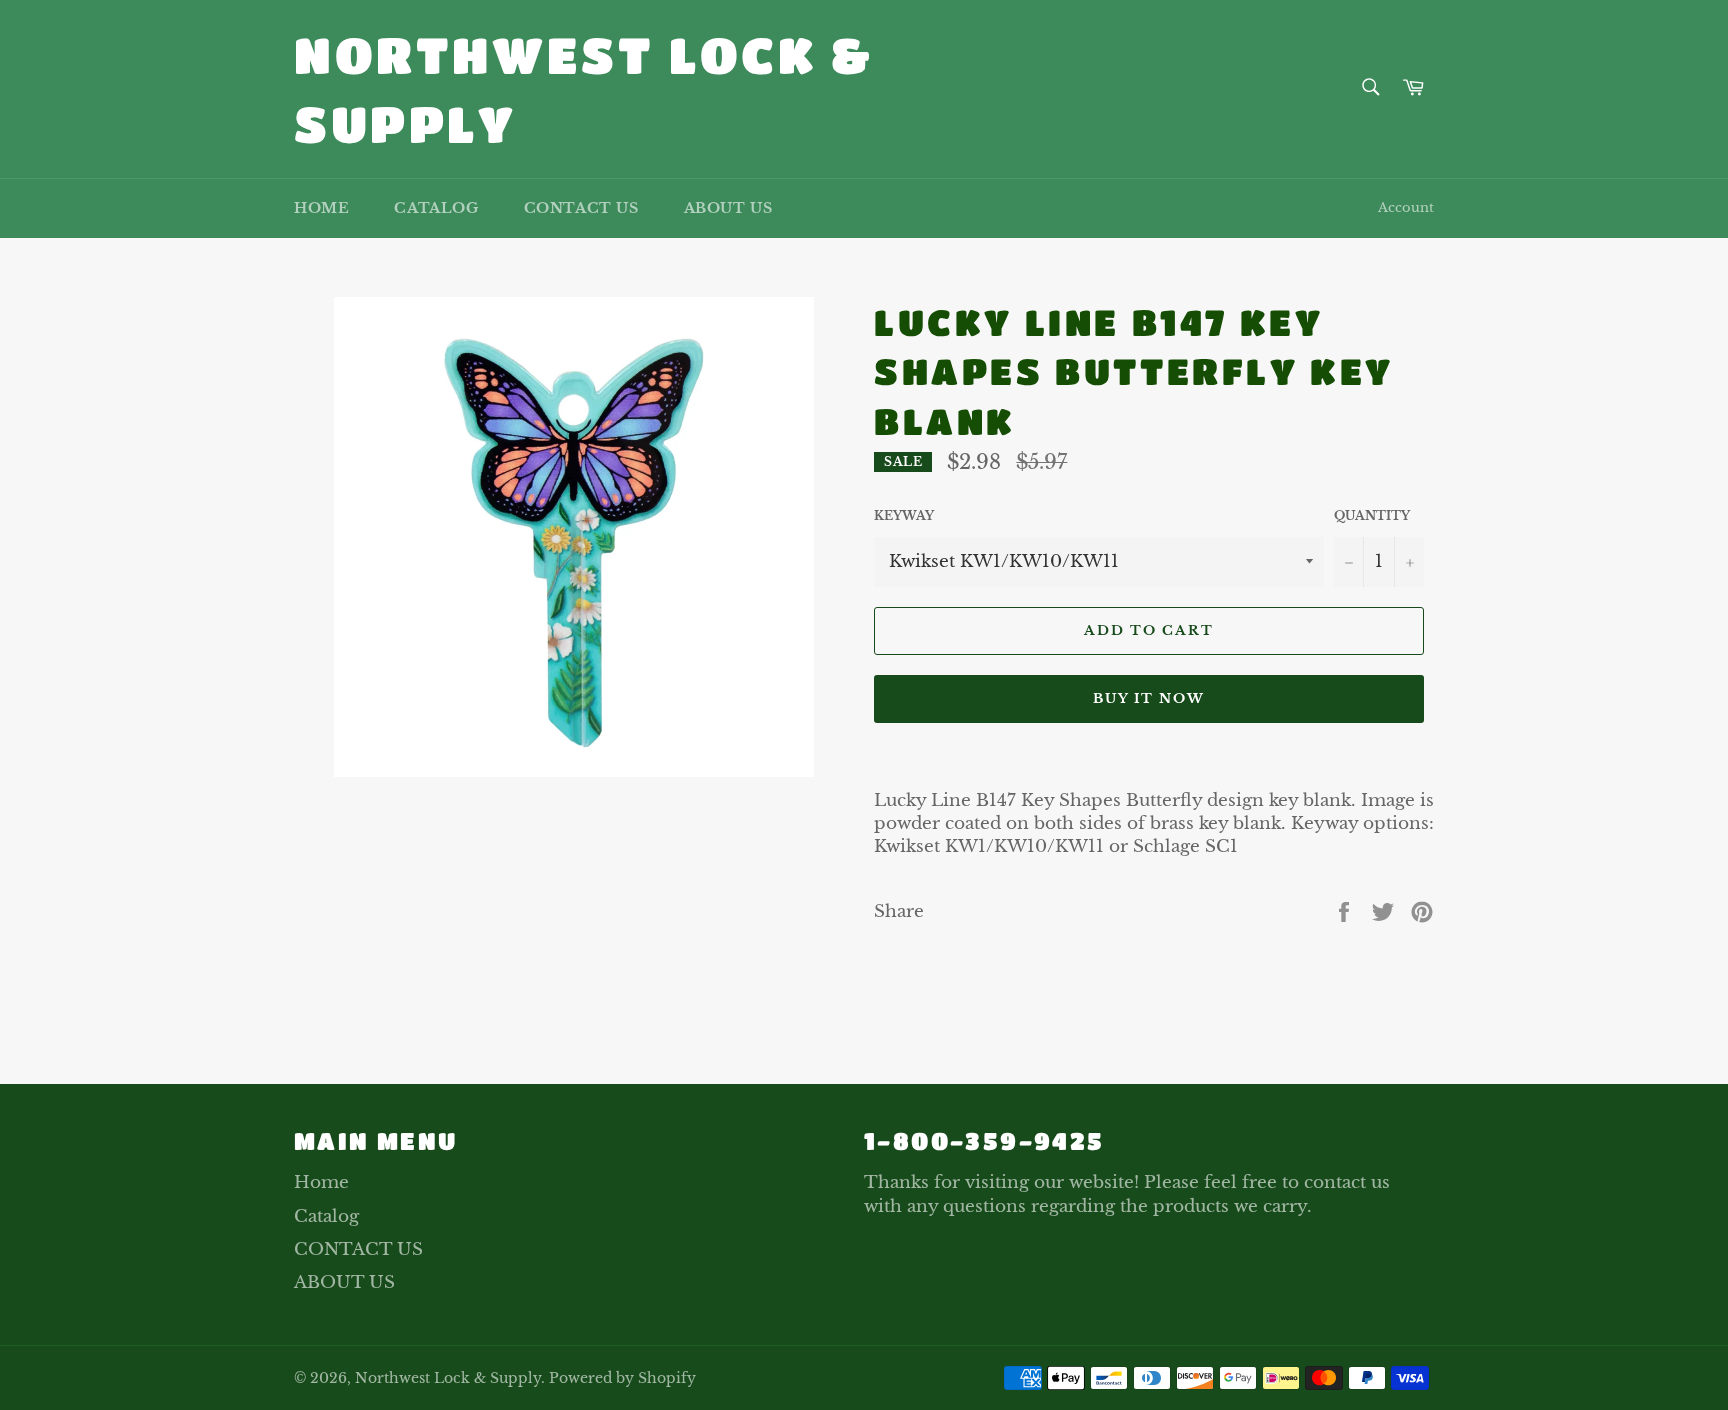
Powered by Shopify (622, 1378)
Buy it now (1149, 698)
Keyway (904, 515)
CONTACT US (581, 208)
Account (1406, 207)
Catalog (436, 208)
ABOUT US (728, 208)
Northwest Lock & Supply (584, 88)
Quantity (1372, 515)
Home (321, 208)
